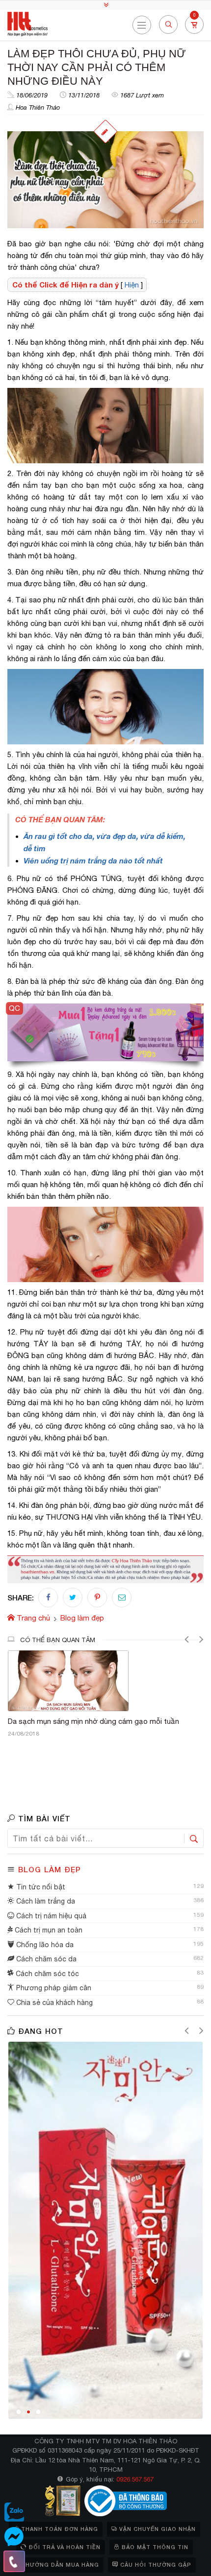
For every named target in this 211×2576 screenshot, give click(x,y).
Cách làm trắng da (45, 1901)
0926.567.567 (135, 2479)
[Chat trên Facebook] (14, 2537)
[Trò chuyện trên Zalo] (14, 2512)
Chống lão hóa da (44, 1945)
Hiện (132, 285)
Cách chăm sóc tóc (46, 1974)
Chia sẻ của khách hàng (53, 2003)
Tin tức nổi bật (40, 1887)
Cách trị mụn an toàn (48, 1930)
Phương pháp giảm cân (53, 1988)
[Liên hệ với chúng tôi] (14, 2561)
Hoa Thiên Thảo (38, 107)
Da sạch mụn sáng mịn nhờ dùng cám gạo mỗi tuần (93, 1721)
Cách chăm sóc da (45, 1959)
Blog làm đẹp (50, 1869)
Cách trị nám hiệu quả (50, 1916)
